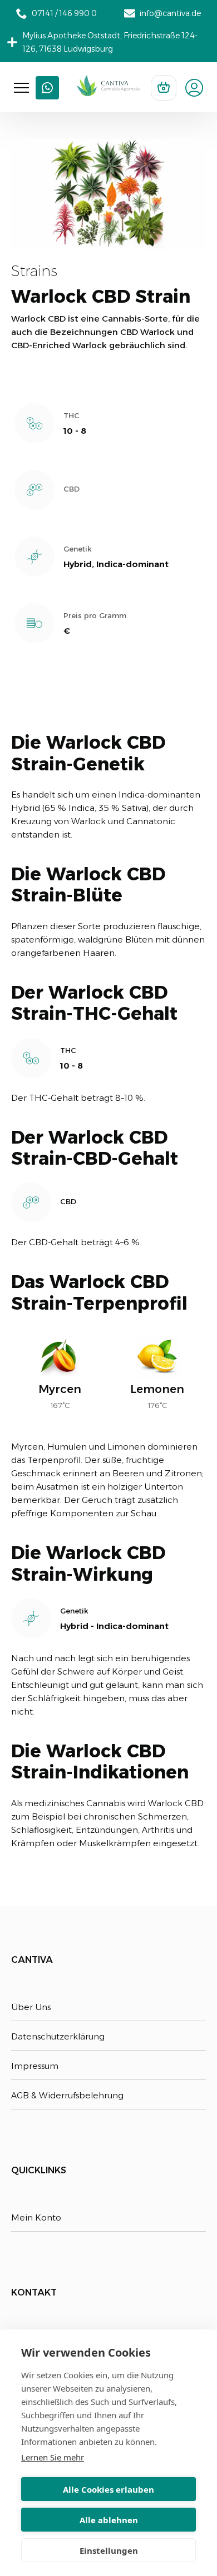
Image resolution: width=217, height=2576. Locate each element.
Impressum (35, 2066)
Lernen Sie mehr (53, 2457)
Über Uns (31, 2007)
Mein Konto (36, 2217)
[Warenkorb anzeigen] (164, 88)
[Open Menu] (21, 88)
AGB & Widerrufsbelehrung (67, 2095)
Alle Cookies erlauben (108, 2489)
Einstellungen (109, 2550)
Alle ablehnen (109, 2520)
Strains (34, 271)
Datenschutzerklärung (58, 2036)
